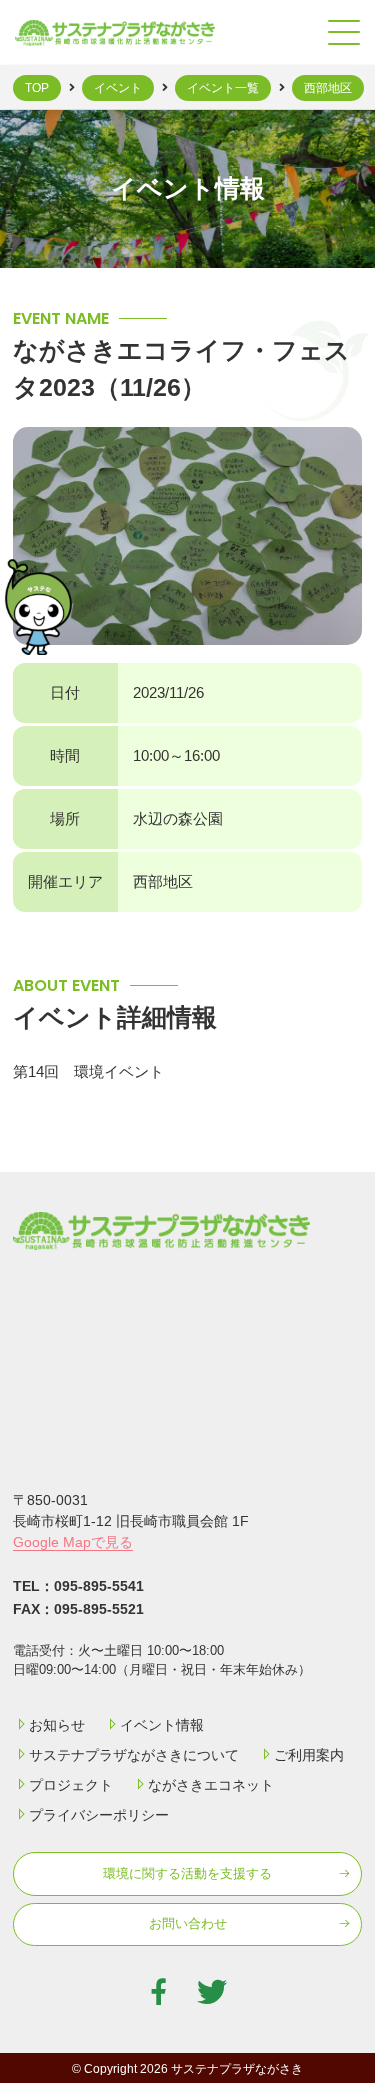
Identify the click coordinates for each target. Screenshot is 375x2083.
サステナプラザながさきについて (134, 1755)
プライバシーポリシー (99, 1815)
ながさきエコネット (211, 1785)
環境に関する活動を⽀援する (187, 1873)
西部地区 (328, 88)
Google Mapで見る (73, 1542)
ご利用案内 (309, 1755)
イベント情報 (162, 1725)
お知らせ (57, 1725)
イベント (118, 88)
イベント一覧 (223, 88)
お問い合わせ (188, 1923)
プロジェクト (71, 1785)
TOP (37, 88)
